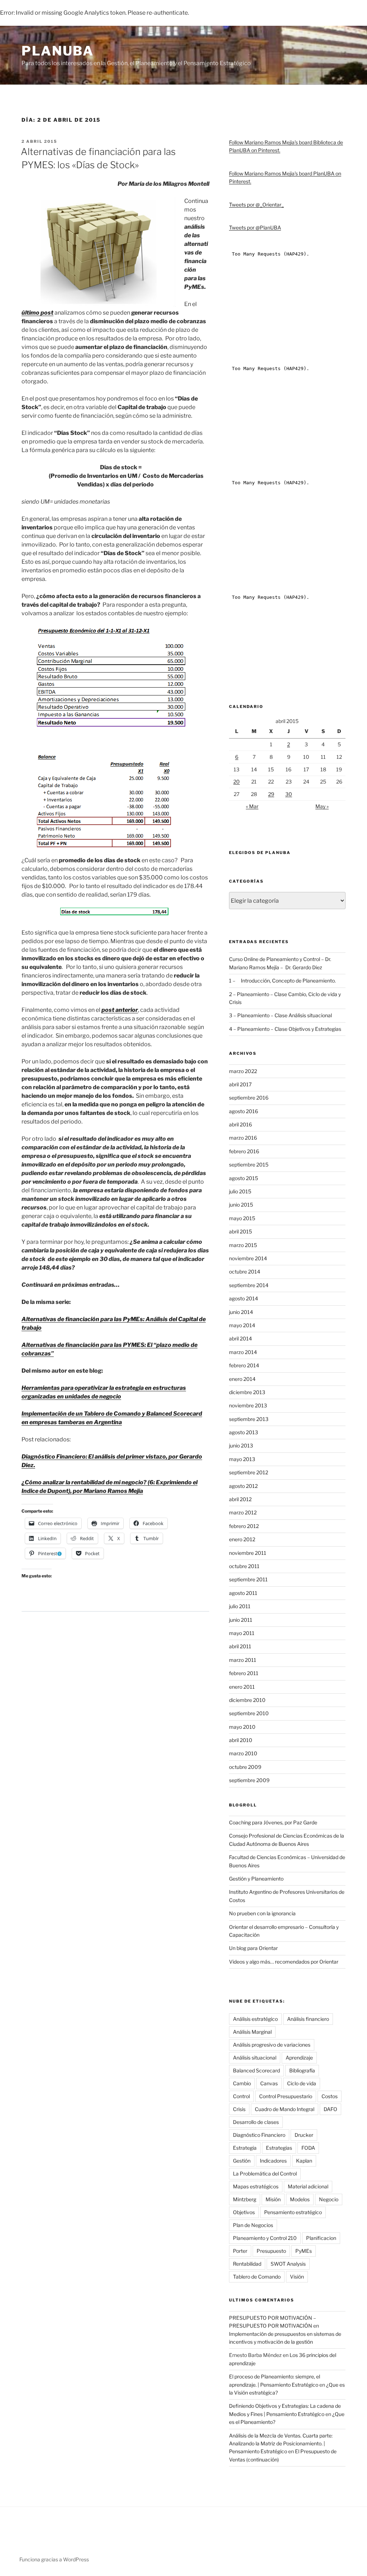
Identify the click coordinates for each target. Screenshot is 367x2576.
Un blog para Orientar (253, 1948)
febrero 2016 (244, 1151)
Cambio (242, 2083)
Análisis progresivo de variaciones (272, 2045)
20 (237, 782)
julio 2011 (240, 1606)
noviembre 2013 (248, 1405)
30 (289, 794)
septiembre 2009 (249, 1780)
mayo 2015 (242, 1218)
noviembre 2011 (248, 1553)
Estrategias (279, 2148)
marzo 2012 (243, 1512)
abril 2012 (240, 1499)
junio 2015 (241, 1205)
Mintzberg (245, 2199)
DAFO (330, 2109)
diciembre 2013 (247, 1392)
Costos (330, 2096)
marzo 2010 (243, 1753)
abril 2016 (240, 1124)
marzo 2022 (243, 1071)
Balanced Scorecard (256, 2070)
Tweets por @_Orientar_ (256, 205)
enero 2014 (242, 1379)
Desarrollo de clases (256, 2122)
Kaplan (304, 2161)
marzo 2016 (243, 1138)
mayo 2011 (242, 1633)
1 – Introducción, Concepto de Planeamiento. (282, 981)
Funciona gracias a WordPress (54, 2559)
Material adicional (308, 2186)
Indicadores (273, 2161)
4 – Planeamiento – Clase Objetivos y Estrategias (285, 1029)
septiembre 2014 (249, 1285)
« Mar (252, 806)
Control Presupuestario (286, 2096)
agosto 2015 (244, 1178)
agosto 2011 (243, 1593)
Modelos (300, 2199)
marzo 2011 (243, 1660)
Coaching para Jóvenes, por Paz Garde (273, 1822)
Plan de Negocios (253, 2225)
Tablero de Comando (257, 2277)
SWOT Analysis (288, 2264)
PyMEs (304, 2251)
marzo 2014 (243, 1352)
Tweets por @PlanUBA (255, 227)
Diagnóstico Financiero (259, 2135)
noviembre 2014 (248, 1258)
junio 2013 (241, 1445)
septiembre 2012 (249, 1472)
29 (271, 794)
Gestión (242, 2161)
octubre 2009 (245, 1767)
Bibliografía (302, 2070)
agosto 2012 (243, 1486)
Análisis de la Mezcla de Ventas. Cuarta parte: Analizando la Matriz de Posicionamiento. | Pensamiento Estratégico (281, 2444)
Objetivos (244, 2212)
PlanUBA (58, 51)
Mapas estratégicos (256, 2186)
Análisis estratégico (255, 2019)
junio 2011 (241, 1620)
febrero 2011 (244, 1673)
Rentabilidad (247, 2264)
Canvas (269, 2083)
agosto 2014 (244, 1298)
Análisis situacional (255, 2058)
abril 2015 (240, 1231)
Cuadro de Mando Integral (285, 2109)
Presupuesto (271, 2251)
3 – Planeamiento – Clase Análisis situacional (280, 1015)
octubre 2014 (245, 1272)
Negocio (329, 2199)
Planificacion (321, 2238)
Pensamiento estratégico (293, 2212)
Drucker (304, 2135)
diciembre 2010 (247, 1700)
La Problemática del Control (265, 2174)
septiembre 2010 (249, 1713)
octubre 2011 (244, 1566)
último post (37, 313)
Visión (297, 2277)
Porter (240, 2251)
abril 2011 (240, 1646)
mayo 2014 (242, 1325)
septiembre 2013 (249, 1419)
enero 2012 (242, 1539)
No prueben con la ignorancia (262, 1913)
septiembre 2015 (249, 1165)
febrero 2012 (244, 1526)
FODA (308, 2148)
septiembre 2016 (249, 1098)
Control (241, 2096)
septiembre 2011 (248, 1579)
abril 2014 (240, 1338)
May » (322, 806)
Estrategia (245, 2148)
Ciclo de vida (302, 2083)
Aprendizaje (299, 2058)
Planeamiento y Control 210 (265, 2238)
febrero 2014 (244, 1365)
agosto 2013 (244, 1432)
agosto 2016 (244, 1111)
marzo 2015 (243, 1245)
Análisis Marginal (252, 2032)
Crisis (239, 2109)
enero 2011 (242, 1687)
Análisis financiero (308, 2019)
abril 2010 (241, 1740)
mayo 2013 (242, 1459)
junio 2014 (241, 1312)
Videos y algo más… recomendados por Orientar (284, 1962)
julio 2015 (240, 1191)
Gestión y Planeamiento (256, 1879)
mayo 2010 (242, 1727)
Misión (273, 2199)
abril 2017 (240, 1084)
